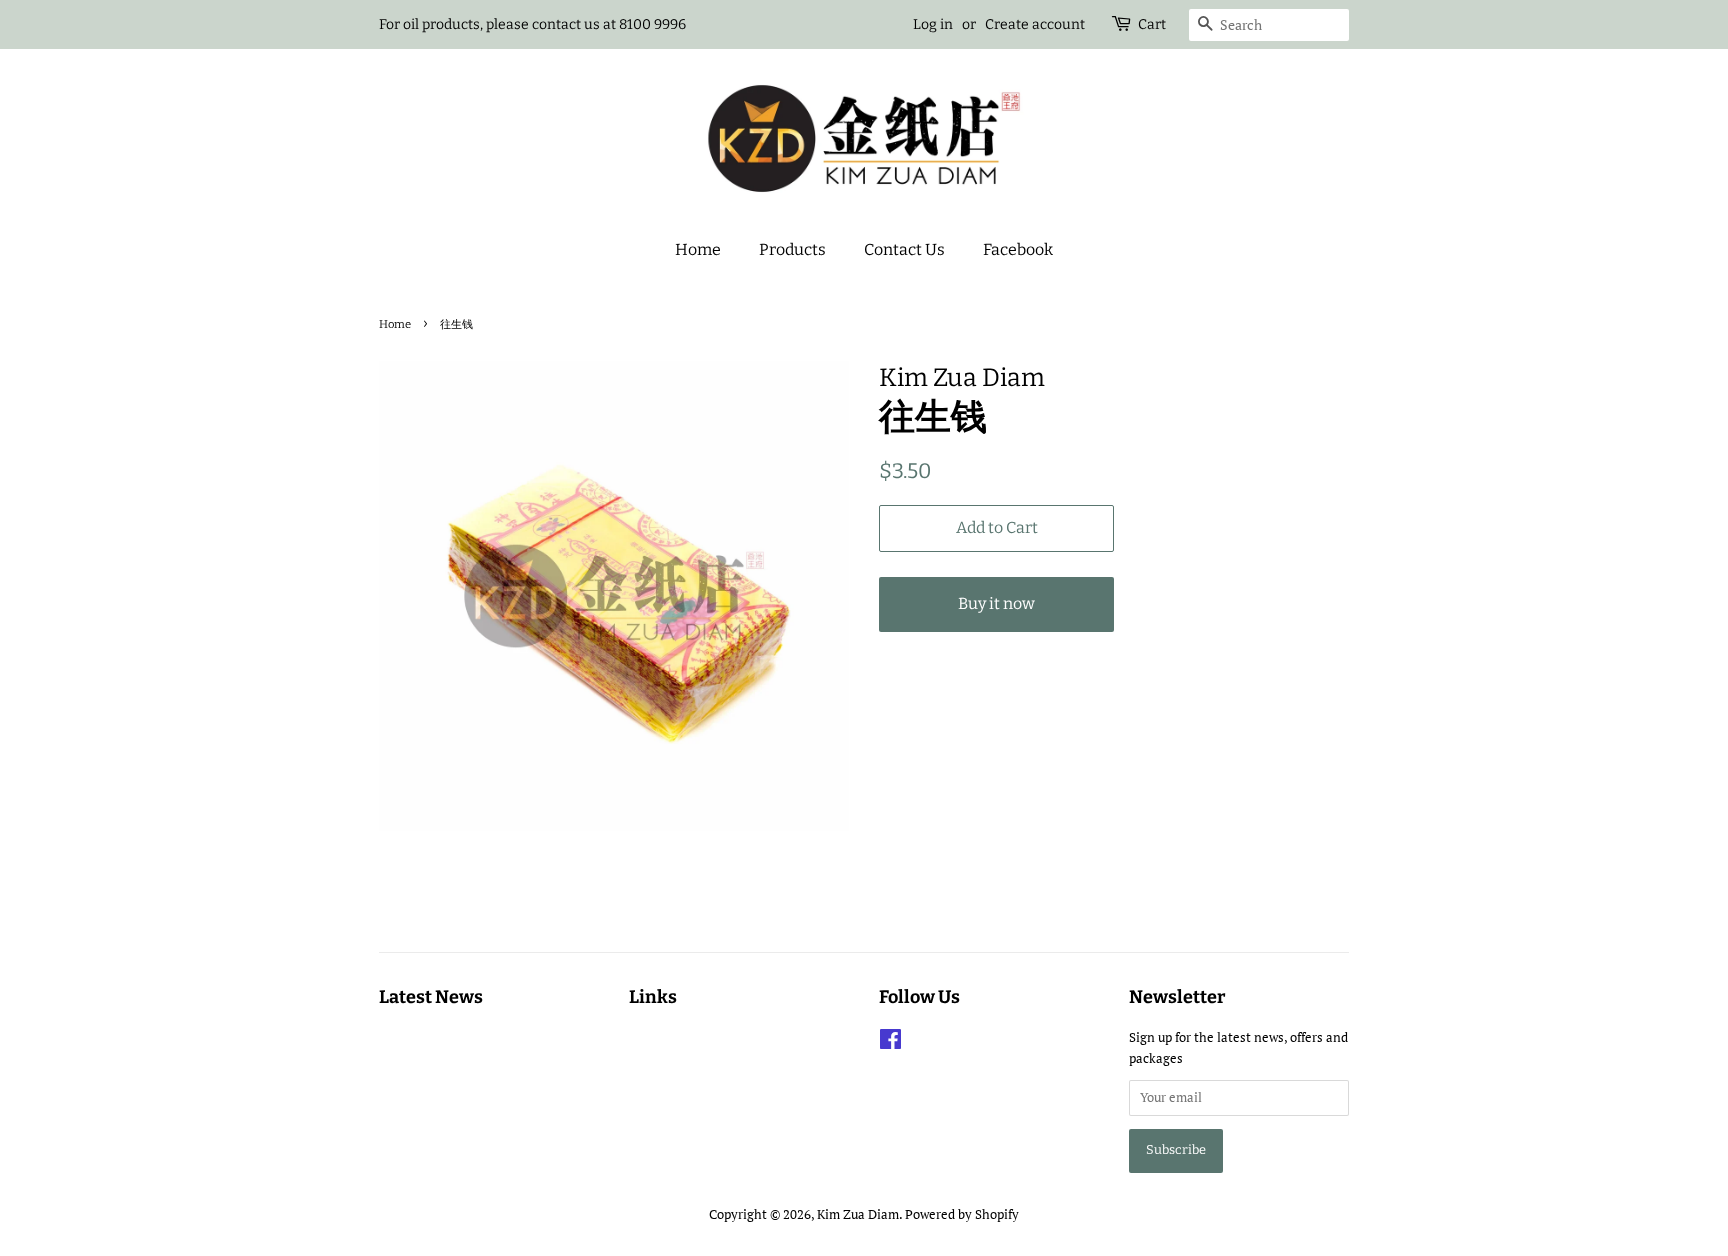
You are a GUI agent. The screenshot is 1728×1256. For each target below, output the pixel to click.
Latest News (431, 997)
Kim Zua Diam (858, 1214)
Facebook (1018, 249)
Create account (1035, 24)
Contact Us (904, 249)
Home (698, 249)
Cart (1152, 24)
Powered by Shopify (962, 1214)
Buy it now (996, 603)
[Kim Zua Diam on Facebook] (890, 1043)
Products (792, 249)
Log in (933, 24)
